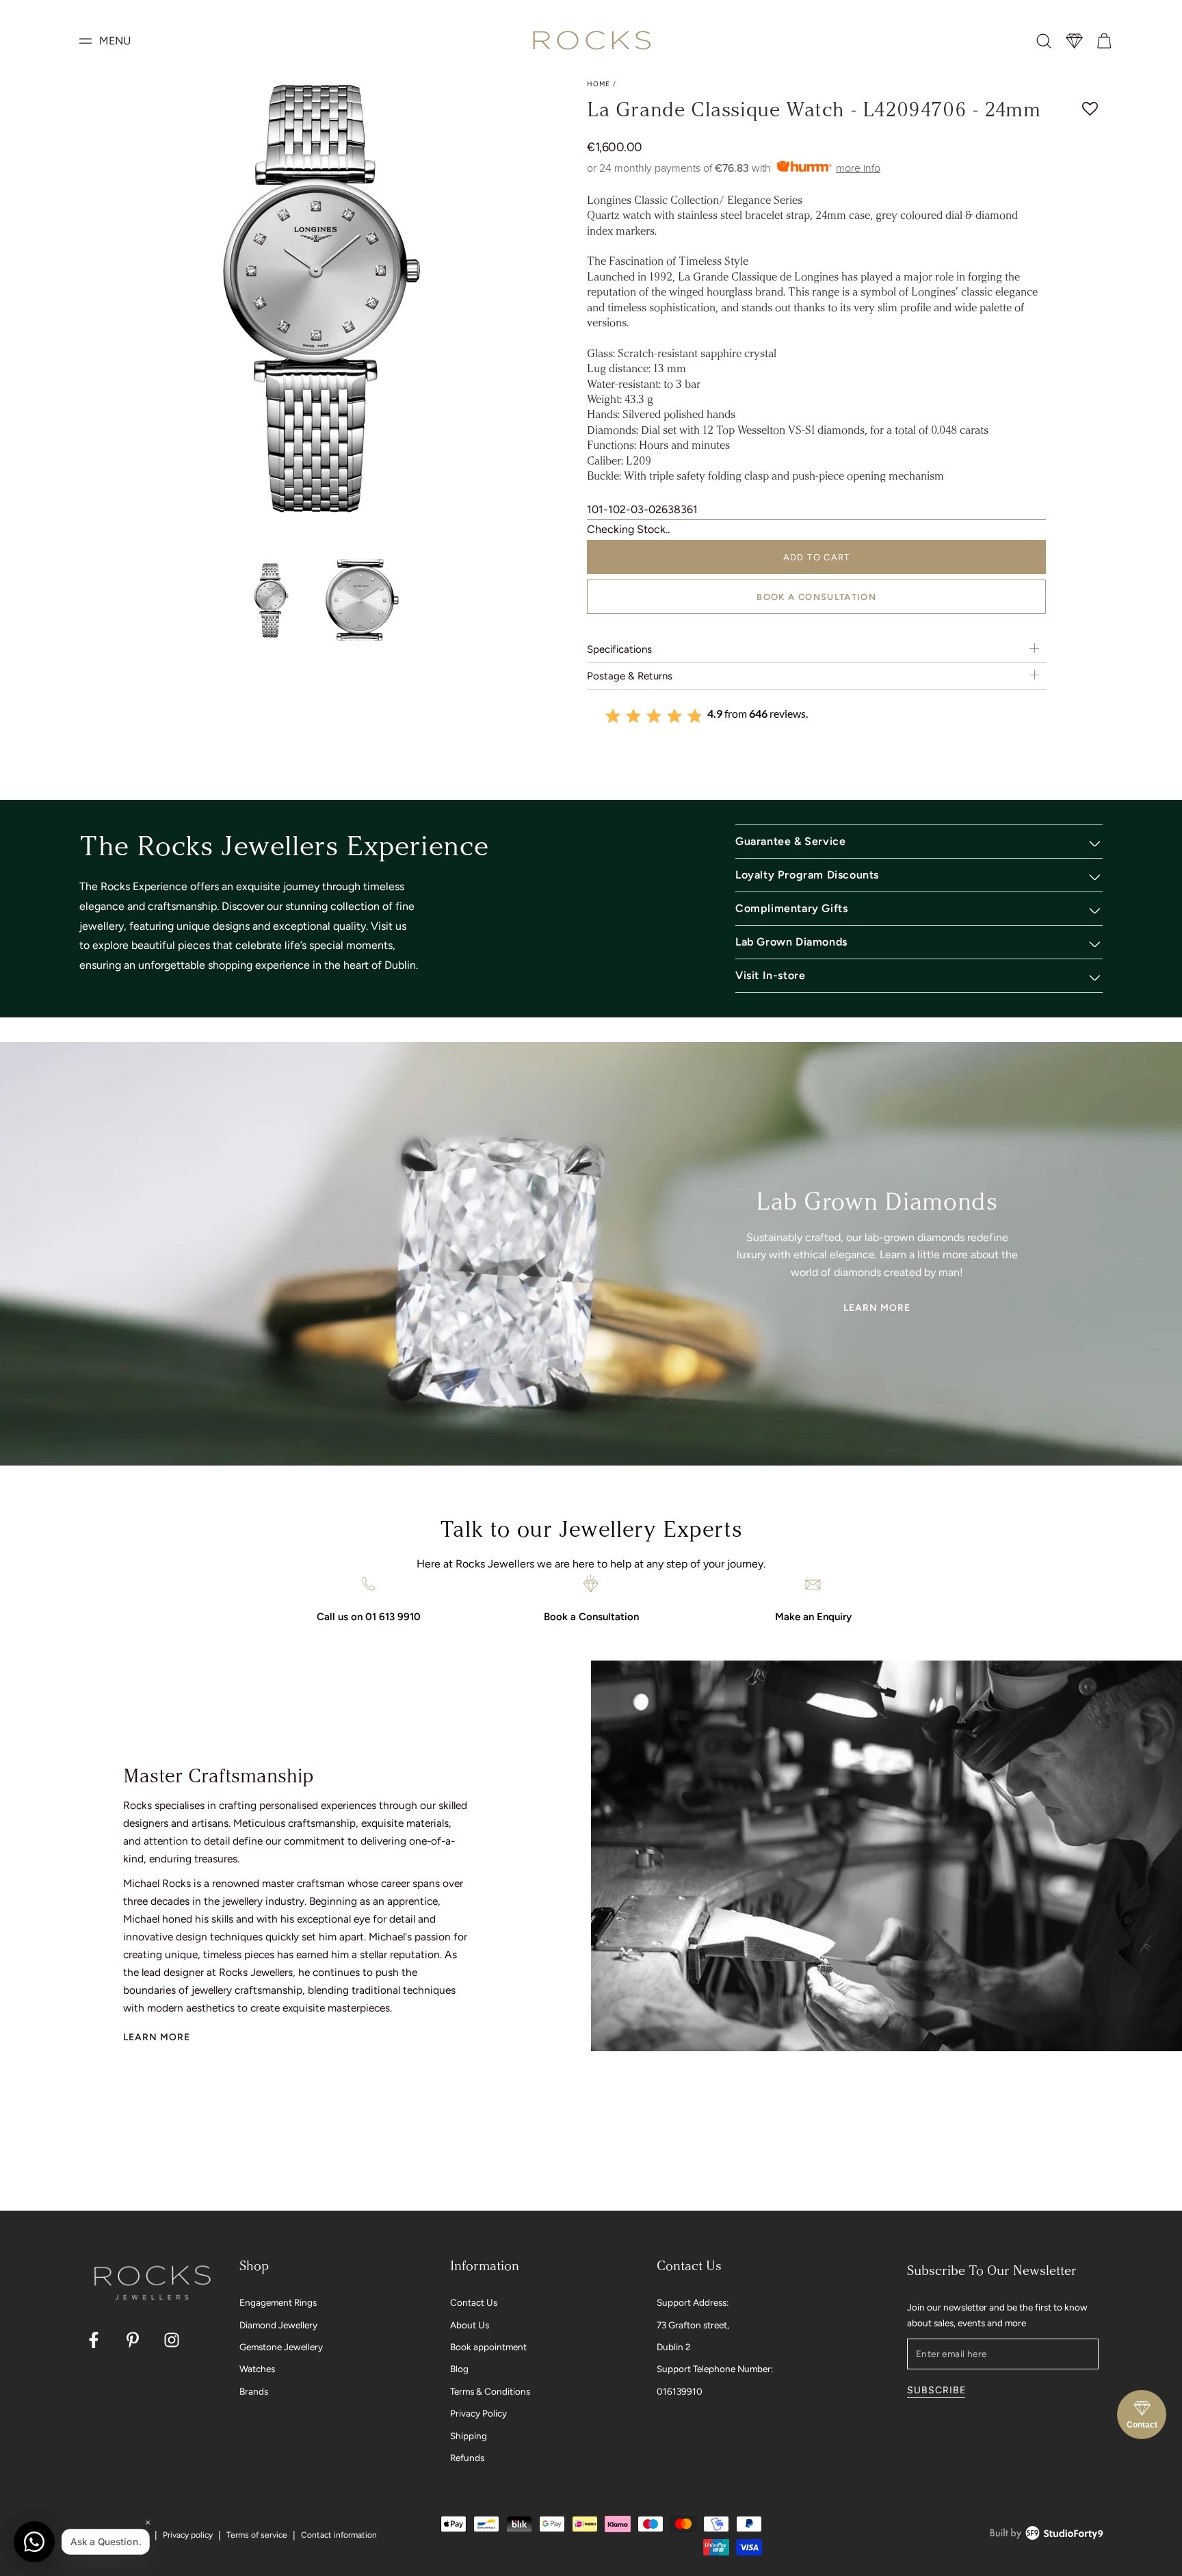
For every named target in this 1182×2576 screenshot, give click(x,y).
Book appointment (488, 2347)
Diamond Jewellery (278, 2325)
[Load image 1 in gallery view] (271, 600)
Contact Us (474, 2302)
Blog (459, 2369)
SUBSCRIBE (936, 2390)
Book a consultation (816, 597)
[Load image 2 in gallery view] (365, 600)
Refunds (467, 2458)
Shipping (469, 2436)
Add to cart (817, 557)
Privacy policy (188, 2535)
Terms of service (257, 2535)
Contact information (339, 2535)
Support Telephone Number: (715, 2369)
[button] (1044, 41)
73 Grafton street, (693, 2325)
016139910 (680, 2391)
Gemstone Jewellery (281, 2347)
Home (599, 84)
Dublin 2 (674, 2347)
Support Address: (693, 2302)
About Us (470, 2325)
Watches (257, 2369)
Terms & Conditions (490, 2391)
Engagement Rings (278, 2302)
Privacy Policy (478, 2413)
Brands (254, 2391)
